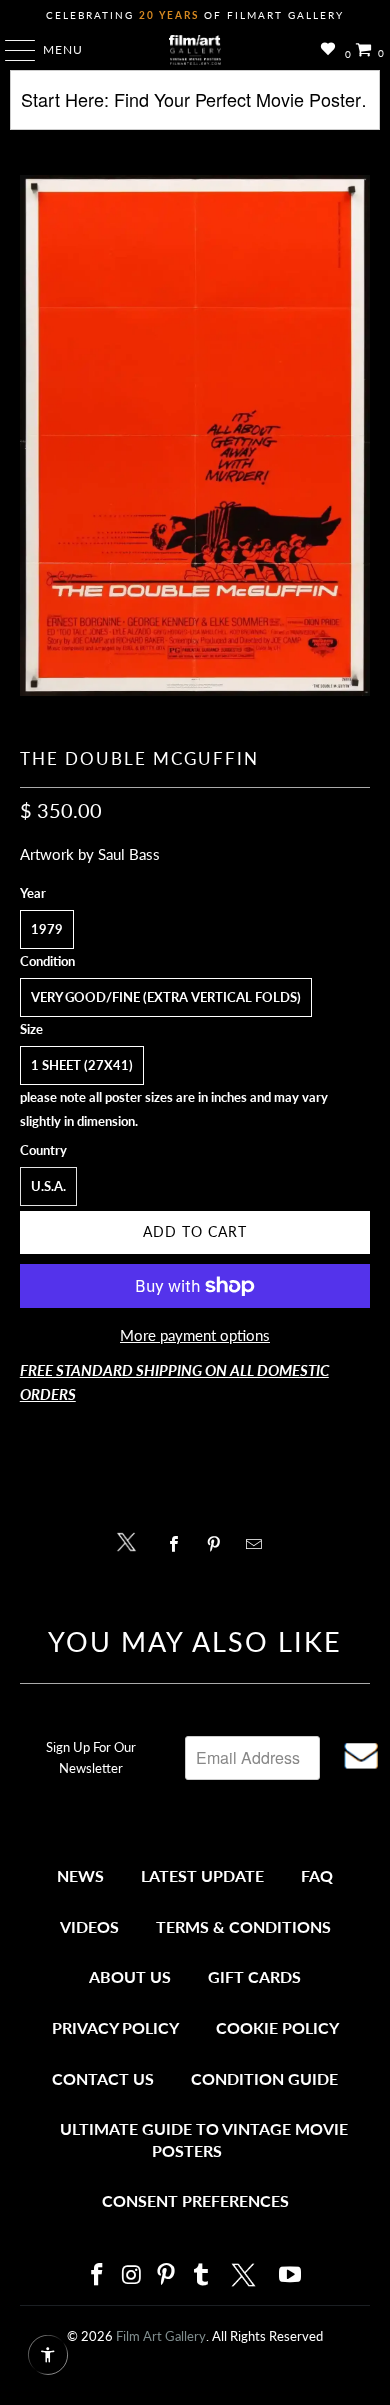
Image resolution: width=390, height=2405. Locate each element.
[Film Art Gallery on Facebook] (97, 2275)
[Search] (195, 107)
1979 (47, 929)
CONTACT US (103, 2078)
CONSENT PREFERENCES (195, 2200)
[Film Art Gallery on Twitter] (246, 2275)
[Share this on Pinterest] (218, 1544)
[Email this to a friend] (259, 1544)
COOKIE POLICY (277, 2027)
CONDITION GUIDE (264, 2078)
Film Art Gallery (161, 2336)
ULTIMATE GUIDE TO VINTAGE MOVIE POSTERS (204, 2139)
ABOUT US (130, 1976)
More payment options (195, 1335)
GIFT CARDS (254, 1976)
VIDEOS (89, 1926)
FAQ (317, 1875)
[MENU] (10, 50)
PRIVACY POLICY (115, 2027)
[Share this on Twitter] (131, 1540)
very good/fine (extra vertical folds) (166, 997)
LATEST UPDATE (202, 1875)
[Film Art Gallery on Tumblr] (201, 2275)
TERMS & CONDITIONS (243, 1926)
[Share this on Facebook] (178, 1544)
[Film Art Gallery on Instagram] (132, 2275)
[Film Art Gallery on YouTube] (291, 2275)
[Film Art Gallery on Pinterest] (167, 2275)
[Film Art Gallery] (195, 50)
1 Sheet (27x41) (82, 1065)
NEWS (80, 1875)
